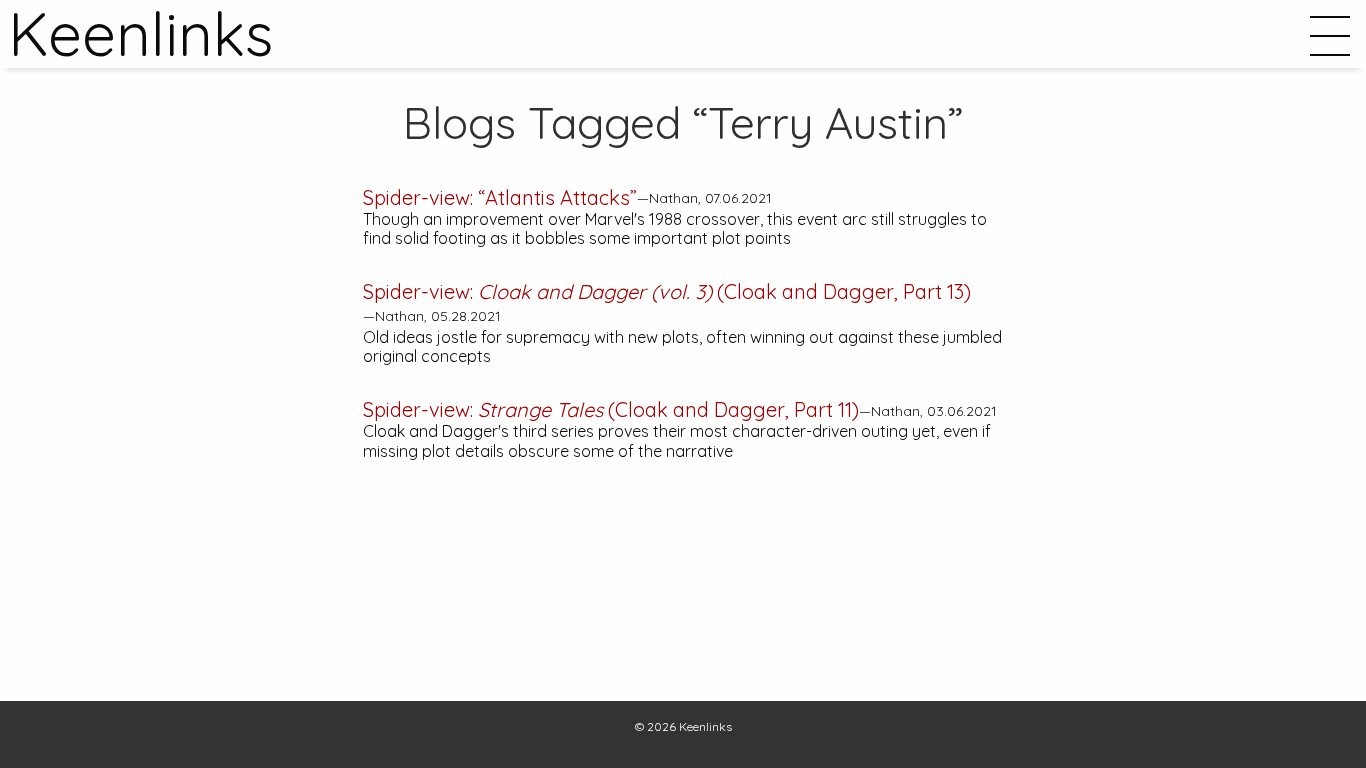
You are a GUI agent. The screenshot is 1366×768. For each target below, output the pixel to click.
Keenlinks (705, 726)
